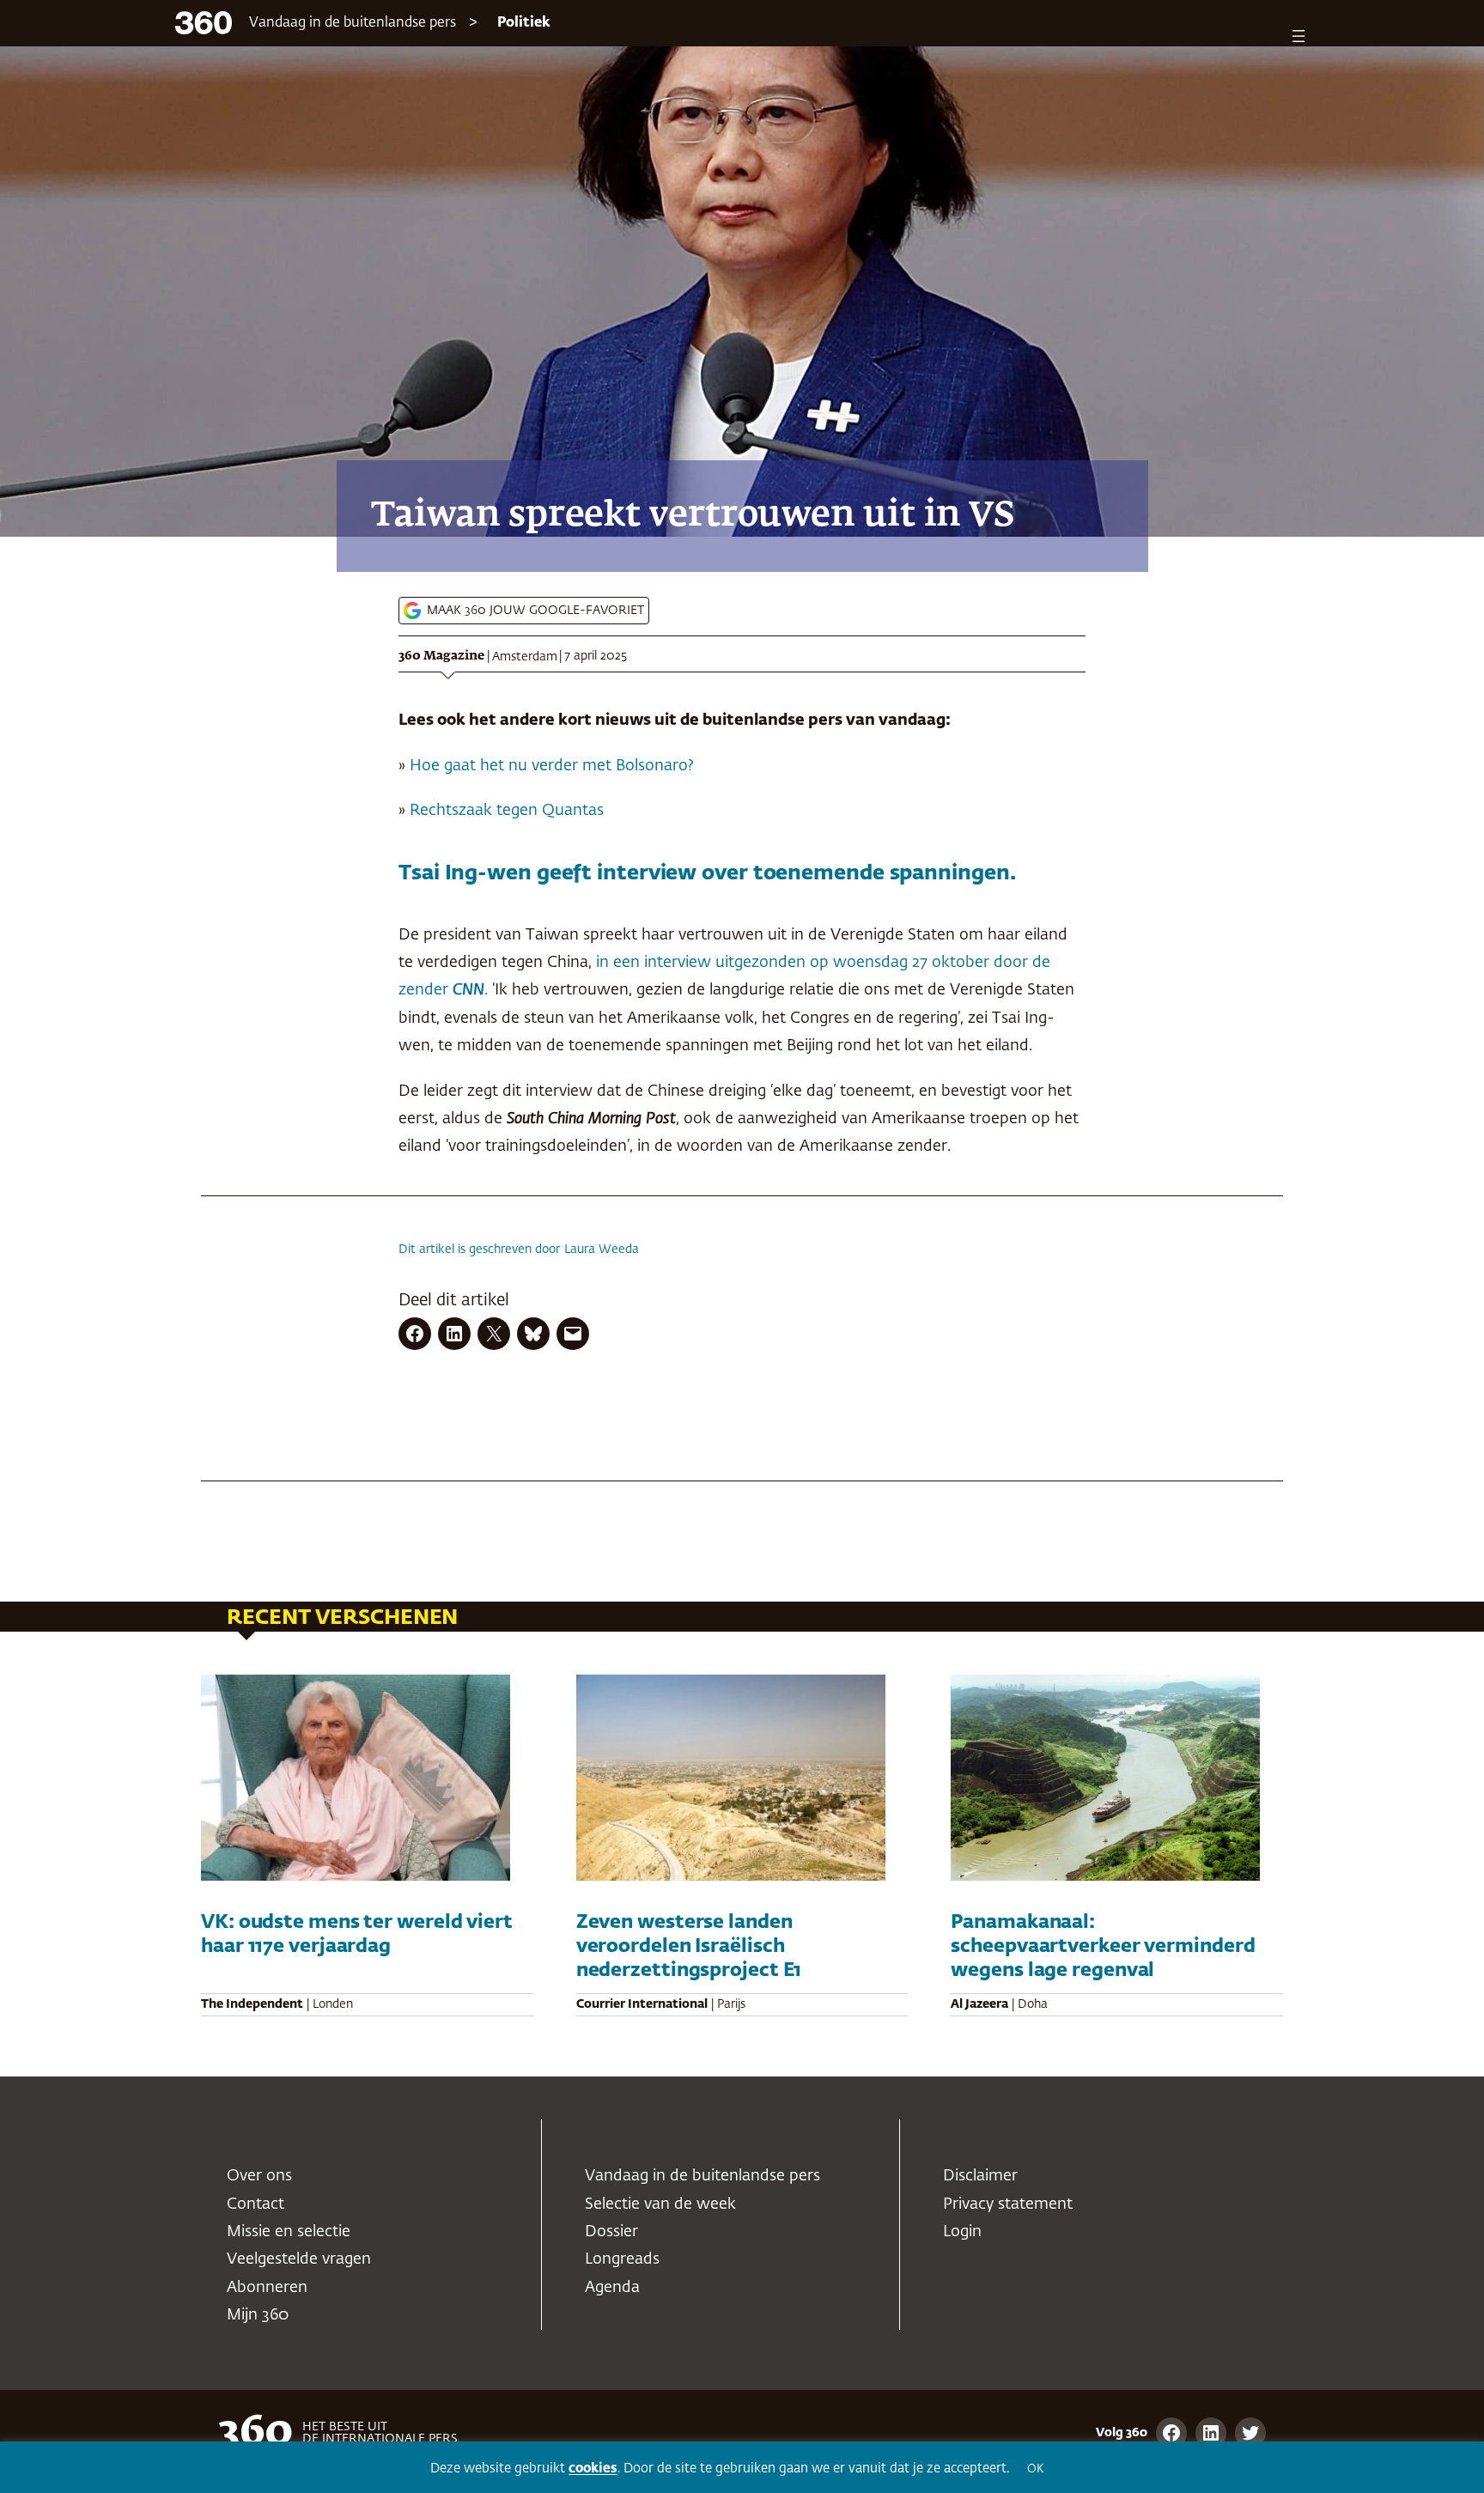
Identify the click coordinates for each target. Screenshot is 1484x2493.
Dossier (611, 2232)
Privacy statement (1008, 2204)
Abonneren (267, 2288)
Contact (255, 2204)
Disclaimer (980, 2176)
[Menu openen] (1298, 36)
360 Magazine (441, 656)
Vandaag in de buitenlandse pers (353, 23)
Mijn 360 (258, 2315)
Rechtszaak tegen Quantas (507, 811)
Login (962, 2232)
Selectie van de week (660, 2204)
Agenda (612, 2288)
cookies (593, 2469)
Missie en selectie (289, 2232)
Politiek (524, 23)
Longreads (622, 2259)
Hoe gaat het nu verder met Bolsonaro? (552, 766)
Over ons (259, 2176)
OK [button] (1035, 2469)
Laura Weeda (602, 1250)
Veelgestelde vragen (299, 2259)
